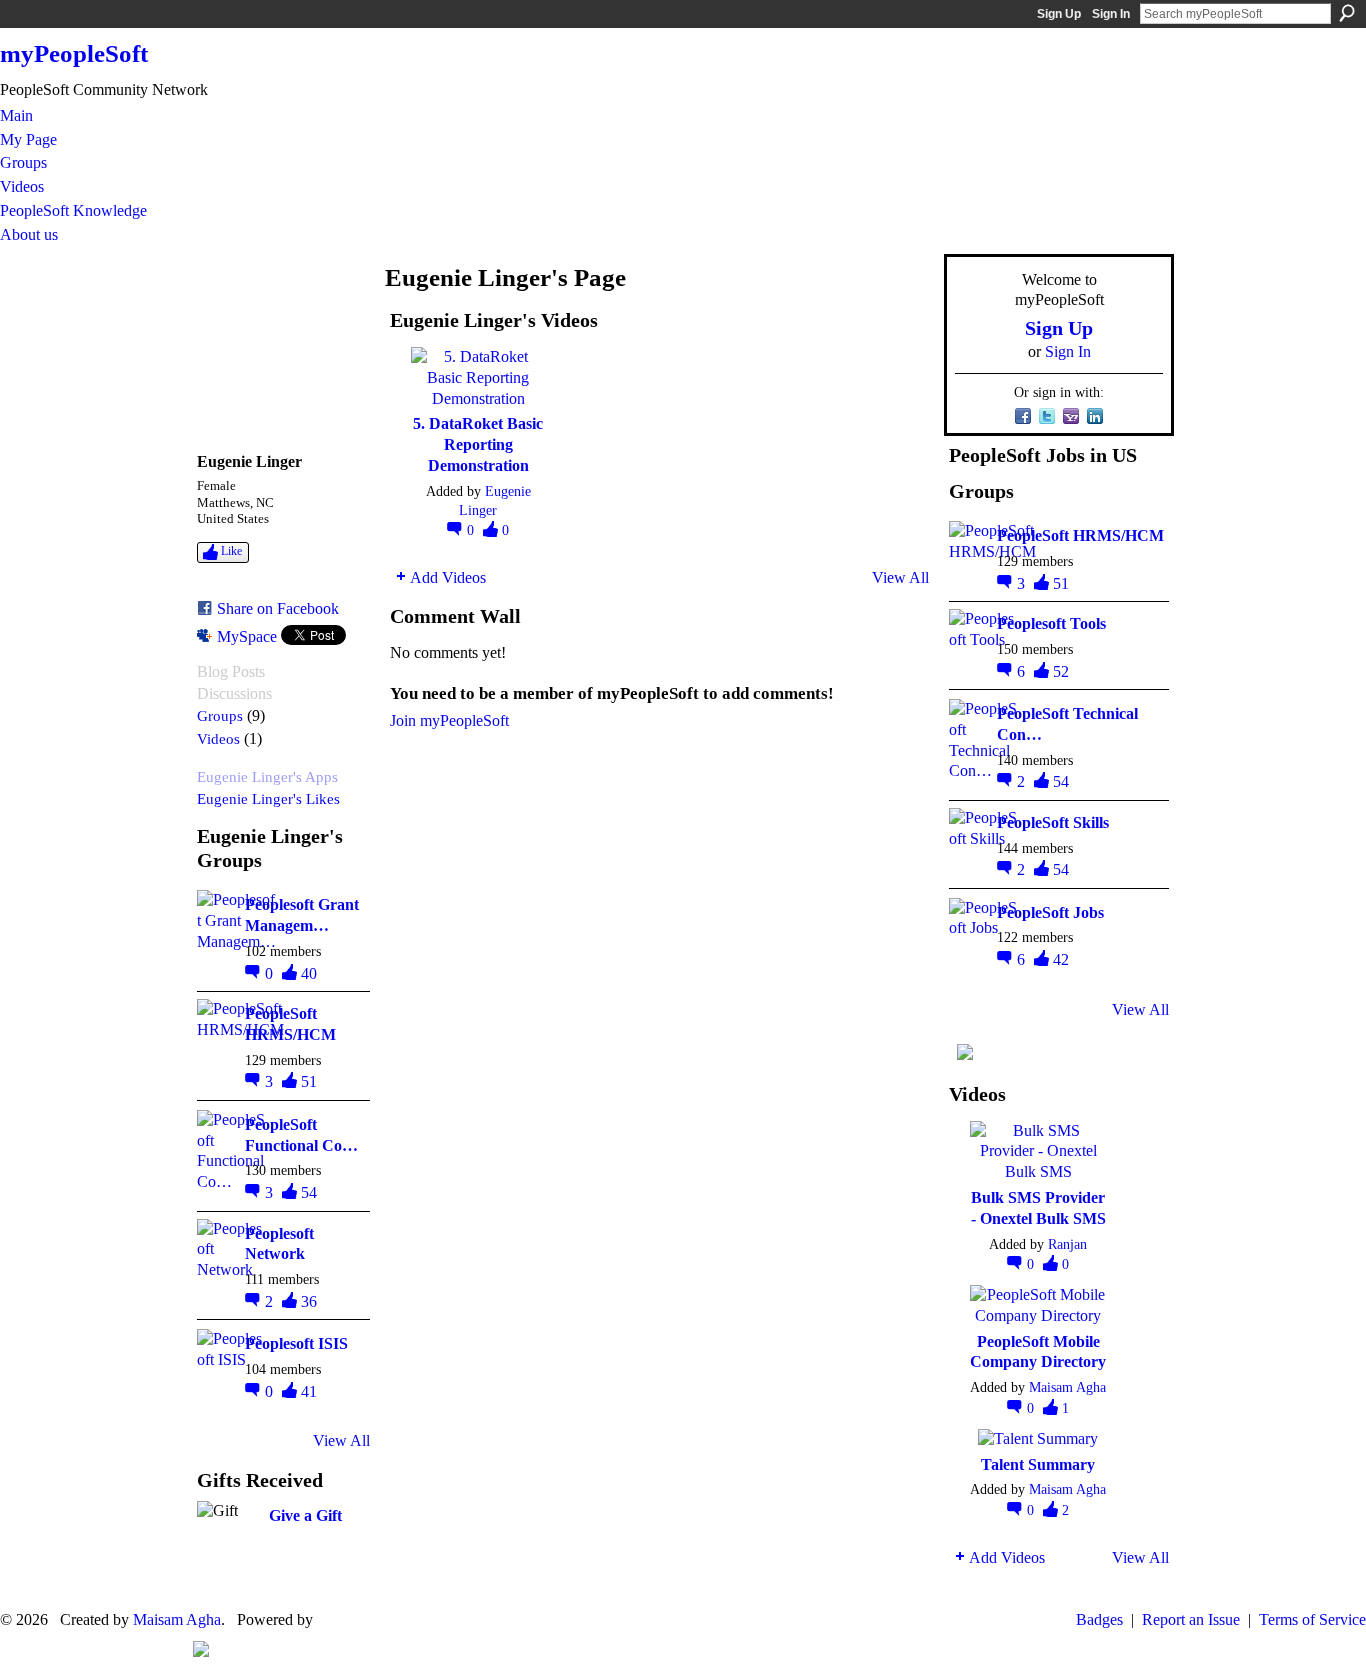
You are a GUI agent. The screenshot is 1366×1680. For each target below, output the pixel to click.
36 (309, 1301)
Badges (1099, 1619)
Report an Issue (1191, 1619)
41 (309, 1391)
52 (1061, 671)
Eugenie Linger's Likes (268, 798)
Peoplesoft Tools (1051, 623)
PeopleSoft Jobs (1050, 912)
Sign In (1111, 14)
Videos (218, 738)
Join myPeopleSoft (449, 720)
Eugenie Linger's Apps (267, 776)
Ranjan (1067, 1244)
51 (309, 1081)
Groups (220, 715)
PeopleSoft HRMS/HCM (1080, 535)
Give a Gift (305, 1515)
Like (231, 551)
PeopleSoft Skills (1053, 822)
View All (341, 1440)
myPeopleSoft (74, 53)
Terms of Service (1312, 1619)
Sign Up (1059, 14)
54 (309, 1192)
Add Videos (448, 577)
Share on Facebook (278, 608)
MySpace (247, 636)
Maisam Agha (1067, 1387)
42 (1061, 959)
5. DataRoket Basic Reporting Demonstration (478, 444)
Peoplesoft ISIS (296, 1343)
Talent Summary (1038, 1464)
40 (309, 973)
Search (1347, 13)
